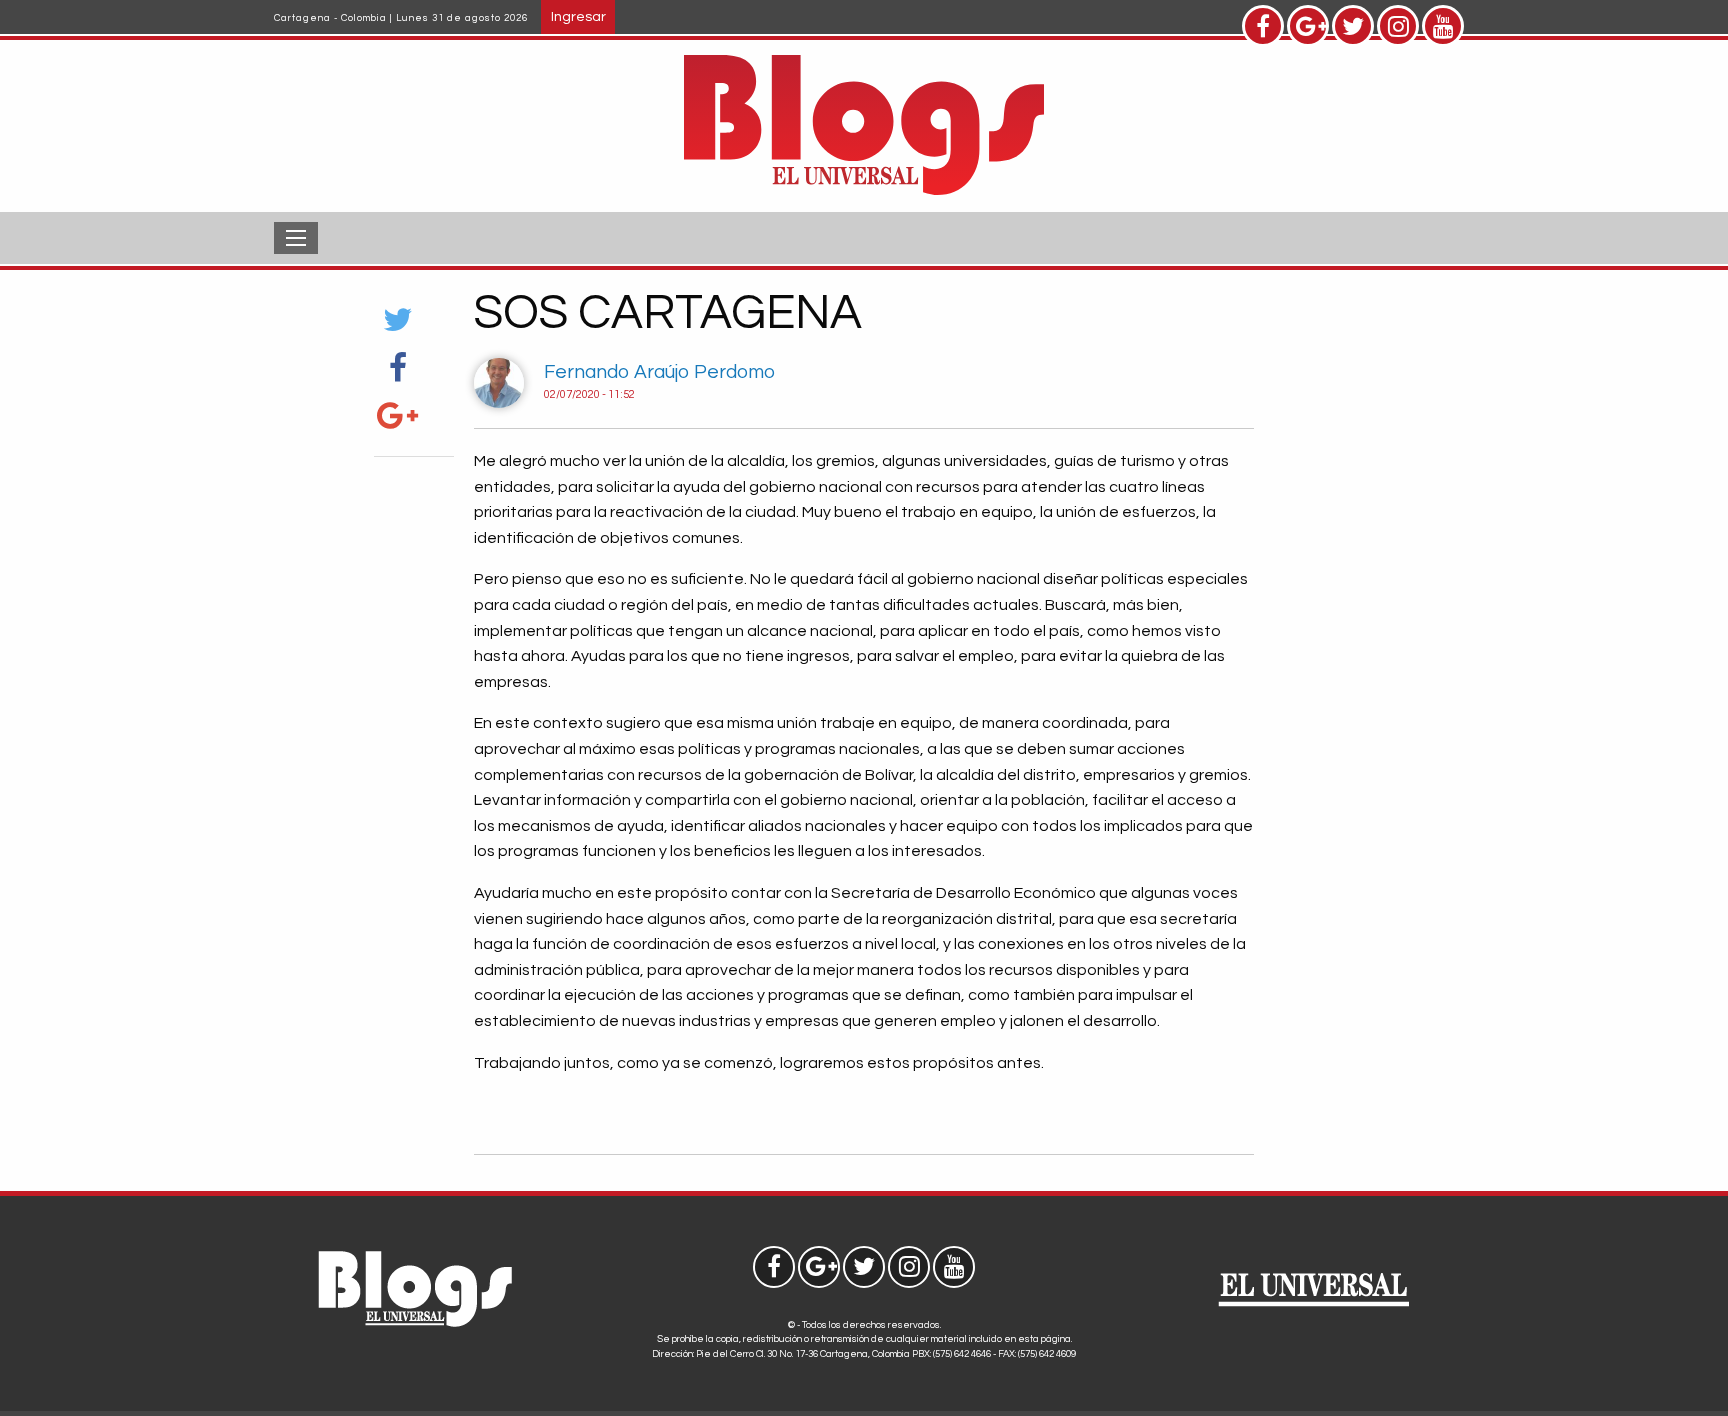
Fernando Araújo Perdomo (659, 372)
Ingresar (578, 16)
